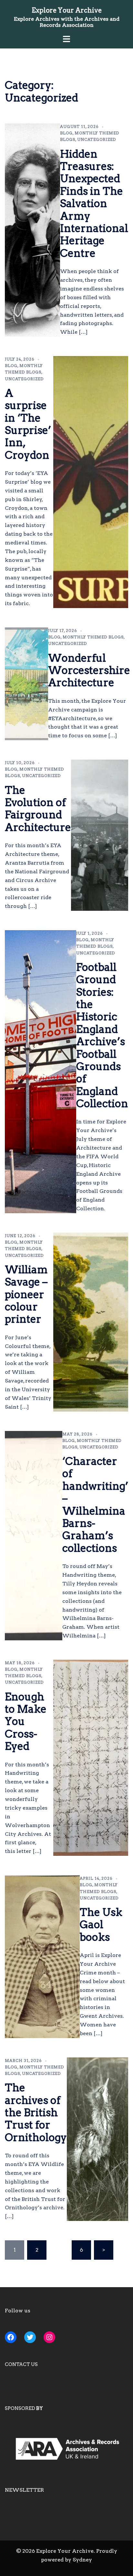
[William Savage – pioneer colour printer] (91, 1322)
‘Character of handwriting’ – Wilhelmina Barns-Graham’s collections (95, 1505)
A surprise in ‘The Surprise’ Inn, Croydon (28, 424)
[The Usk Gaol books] (42, 1957)
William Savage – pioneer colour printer (26, 1294)
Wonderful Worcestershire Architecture (89, 670)
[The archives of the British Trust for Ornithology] (97, 2139)
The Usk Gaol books (101, 1925)
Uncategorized (97, 139)
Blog (66, 133)
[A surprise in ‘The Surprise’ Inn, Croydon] (91, 482)
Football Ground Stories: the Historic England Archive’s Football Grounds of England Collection (102, 1035)
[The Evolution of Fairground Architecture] (100, 835)
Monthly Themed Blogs (93, 637)
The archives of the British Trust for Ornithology (36, 2113)
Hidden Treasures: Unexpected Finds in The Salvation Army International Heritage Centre (94, 204)
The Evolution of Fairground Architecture (38, 809)
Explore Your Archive (67, 10)
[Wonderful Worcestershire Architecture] (26, 684)
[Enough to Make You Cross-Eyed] (91, 1758)
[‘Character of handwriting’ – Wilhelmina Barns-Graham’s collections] (34, 1536)
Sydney (82, 2560)
